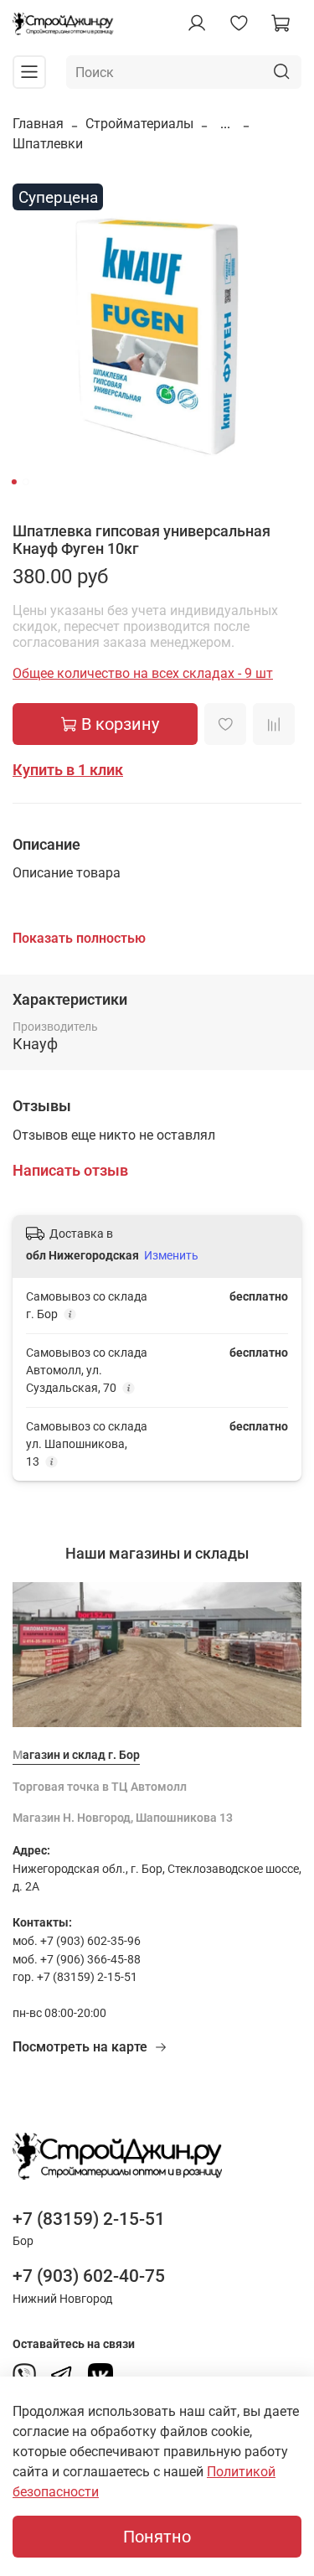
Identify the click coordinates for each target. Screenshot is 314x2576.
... (225, 124)
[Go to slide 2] (25, 482)
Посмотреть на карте (80, 2047)
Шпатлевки (48, 144)
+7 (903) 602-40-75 (89, 2276)
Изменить (171, 1255)
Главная (38, 124)
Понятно (157, 2537)
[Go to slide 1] (13, 482)
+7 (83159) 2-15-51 (89, 2219)
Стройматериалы (139, 124)
